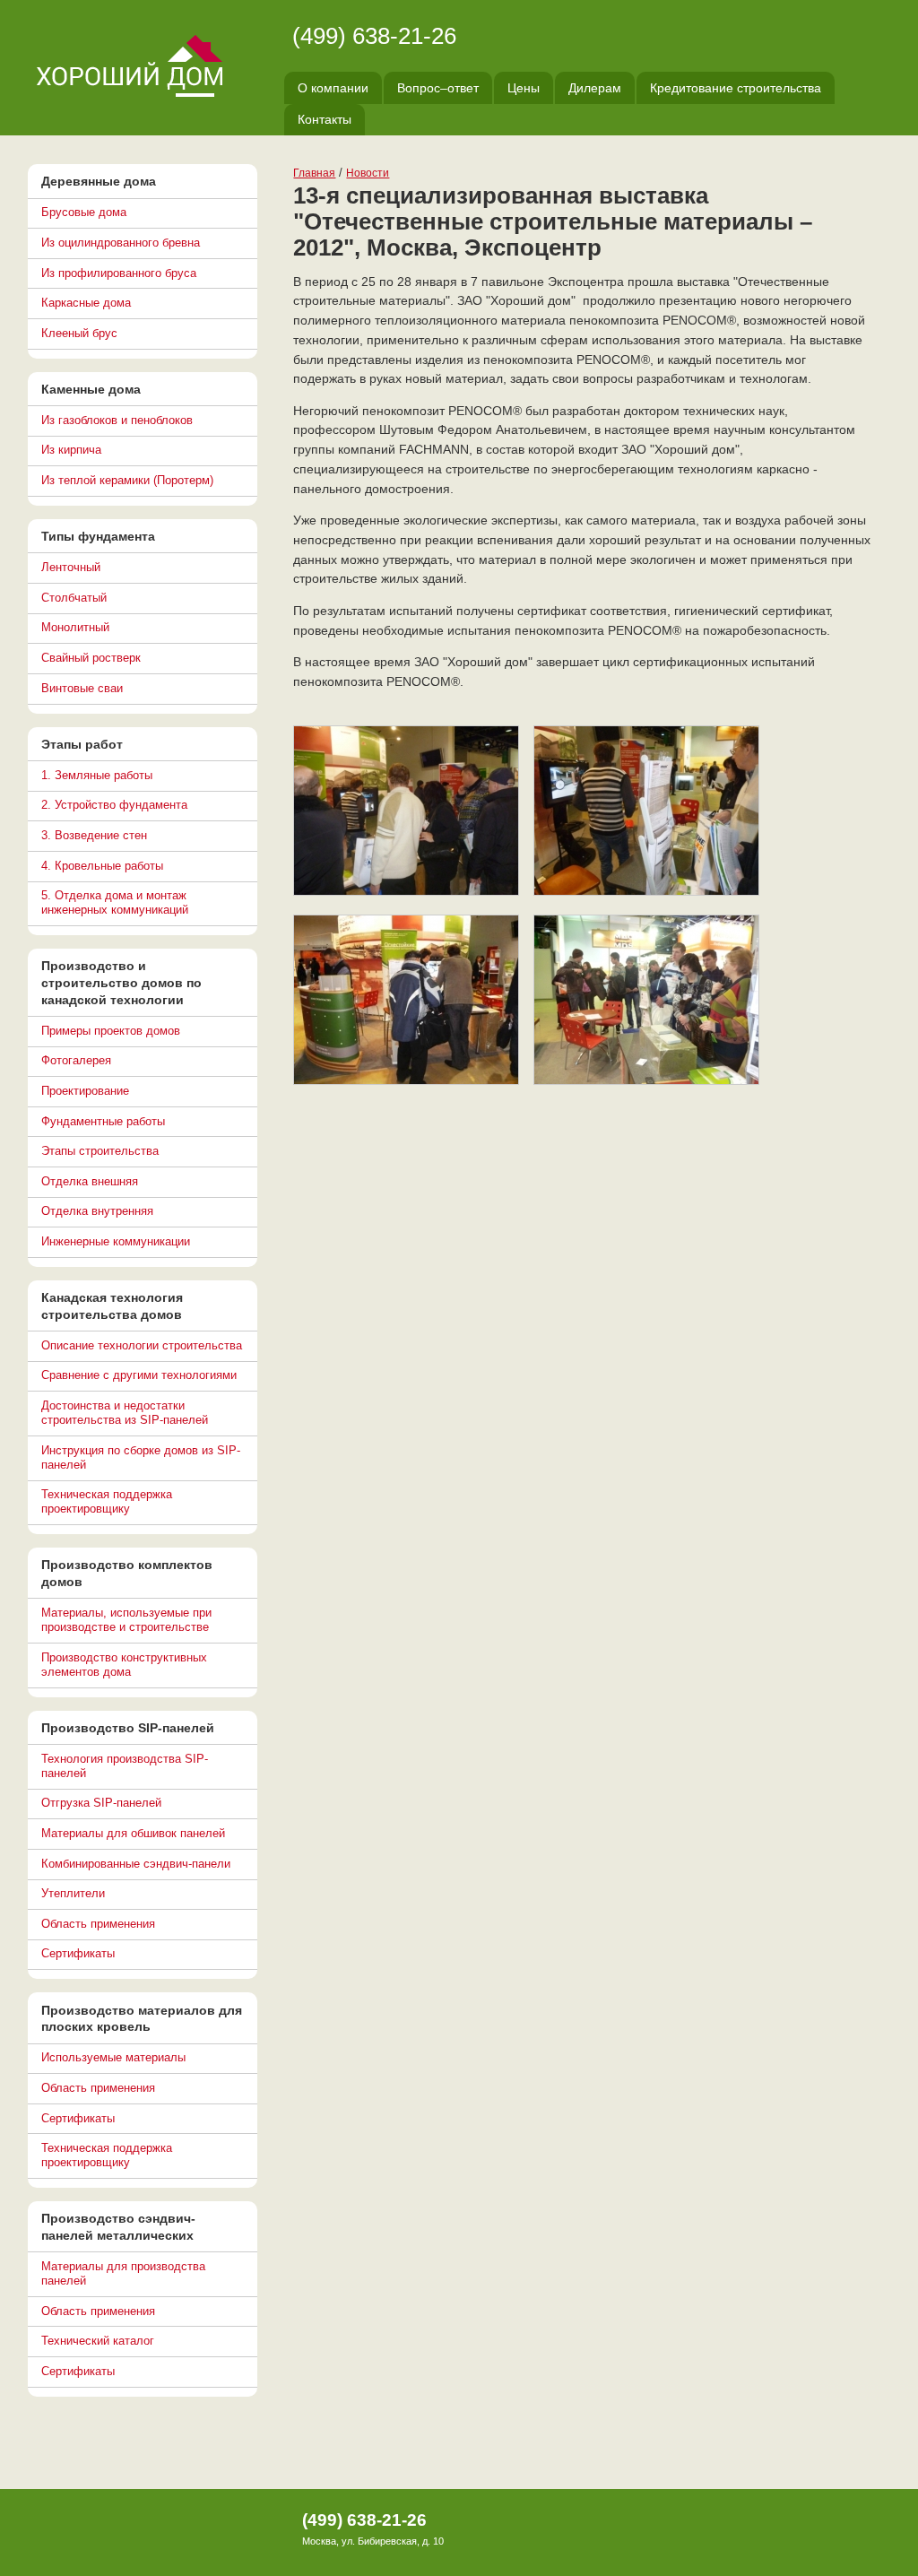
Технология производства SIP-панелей (125, 1766)
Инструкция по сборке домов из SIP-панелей (141, 1457)
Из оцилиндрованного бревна (121, 243)
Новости (368, 173)
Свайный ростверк (91, 658)
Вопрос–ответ (438, 88)
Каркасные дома (86, 303)
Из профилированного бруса (119, 273)
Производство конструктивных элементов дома (124, 1665)
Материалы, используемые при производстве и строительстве (126, 1620)
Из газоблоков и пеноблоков (117, 420)
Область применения (98, 1924)
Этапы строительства (100, 1151)
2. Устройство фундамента (114, 805)
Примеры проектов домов (111, 1031)
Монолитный (75, 627)
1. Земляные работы (97, 775)
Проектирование (85, 1091)
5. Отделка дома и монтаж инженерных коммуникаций (115, 902)
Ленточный (71, 567)
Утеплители (73, 1893)
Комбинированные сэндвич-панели (136, 1864)
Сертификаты (78, 1953)
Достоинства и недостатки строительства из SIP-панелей (125, 1413)
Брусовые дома (84, 212)
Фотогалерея (76, 1060)
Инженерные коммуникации (116, 1241)
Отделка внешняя (90, 1181)
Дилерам (595, 88)
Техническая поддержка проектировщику (107, 1501)
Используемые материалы (113, 2057)
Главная (314, 173)
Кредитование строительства (736, 88)
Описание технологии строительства (142, 1345)
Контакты (325, 119)
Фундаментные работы (103, 1121)
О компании (333, 88)
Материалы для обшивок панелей (133, 1833)
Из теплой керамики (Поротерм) (127, 480)
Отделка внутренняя (97, 1211)
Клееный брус (79, 333)
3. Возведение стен (94, 835)
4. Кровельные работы (102, 866)
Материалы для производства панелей (123, 2273)
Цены (524, 88)
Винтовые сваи (82, 688)
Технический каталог (98, 2341)
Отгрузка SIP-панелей (101, 1803)
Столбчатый (74, 598)
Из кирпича (71, 450)
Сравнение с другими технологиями (139, 1375)
